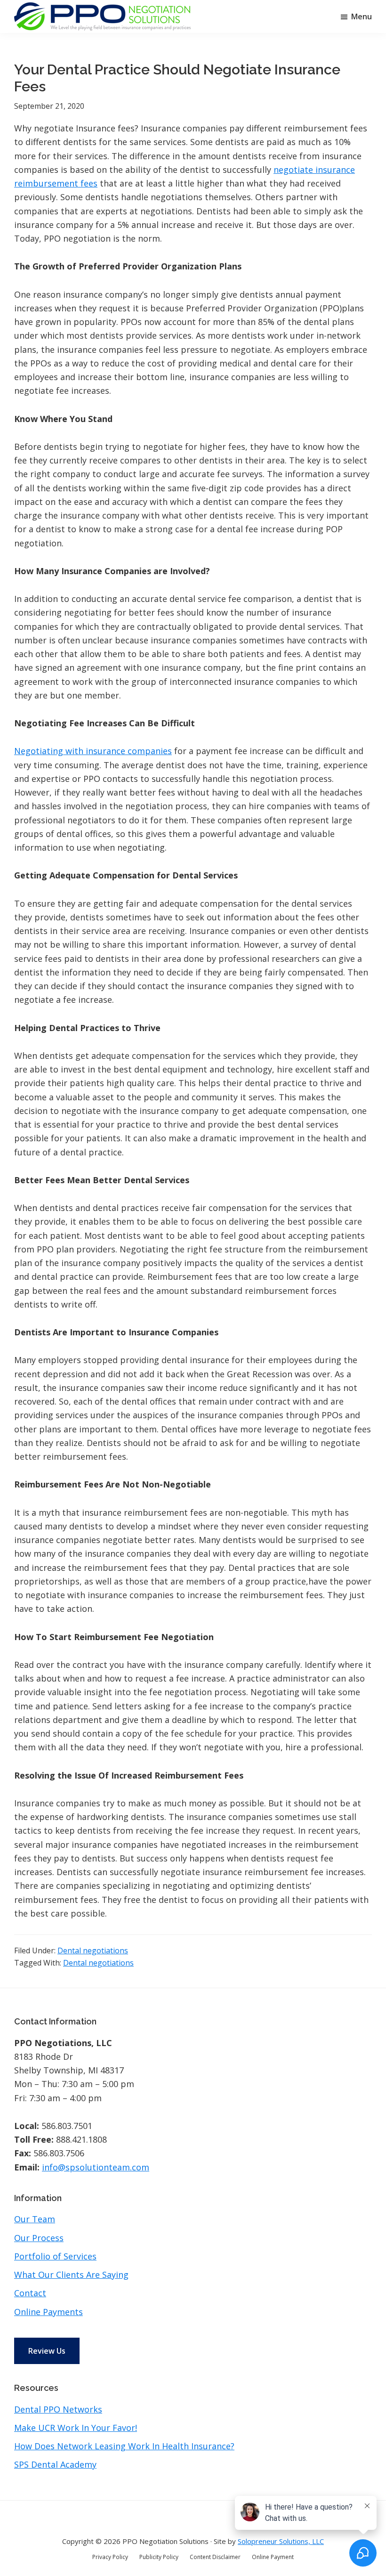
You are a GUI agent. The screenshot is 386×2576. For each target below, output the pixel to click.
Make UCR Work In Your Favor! (76, 2428)
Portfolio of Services (55, 2256)
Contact (30, 2293)
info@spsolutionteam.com (96, 2167)
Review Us (47, 2351)
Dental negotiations (93, 1950)
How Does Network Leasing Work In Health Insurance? (124, 2446)
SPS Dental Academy (55, 2464)
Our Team (35, 2219)
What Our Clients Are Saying (71, 2275)
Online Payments (48, 2312)
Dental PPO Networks (58, 2409)
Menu (362, 16)
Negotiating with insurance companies (93, 751)
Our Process (39, 2238)
